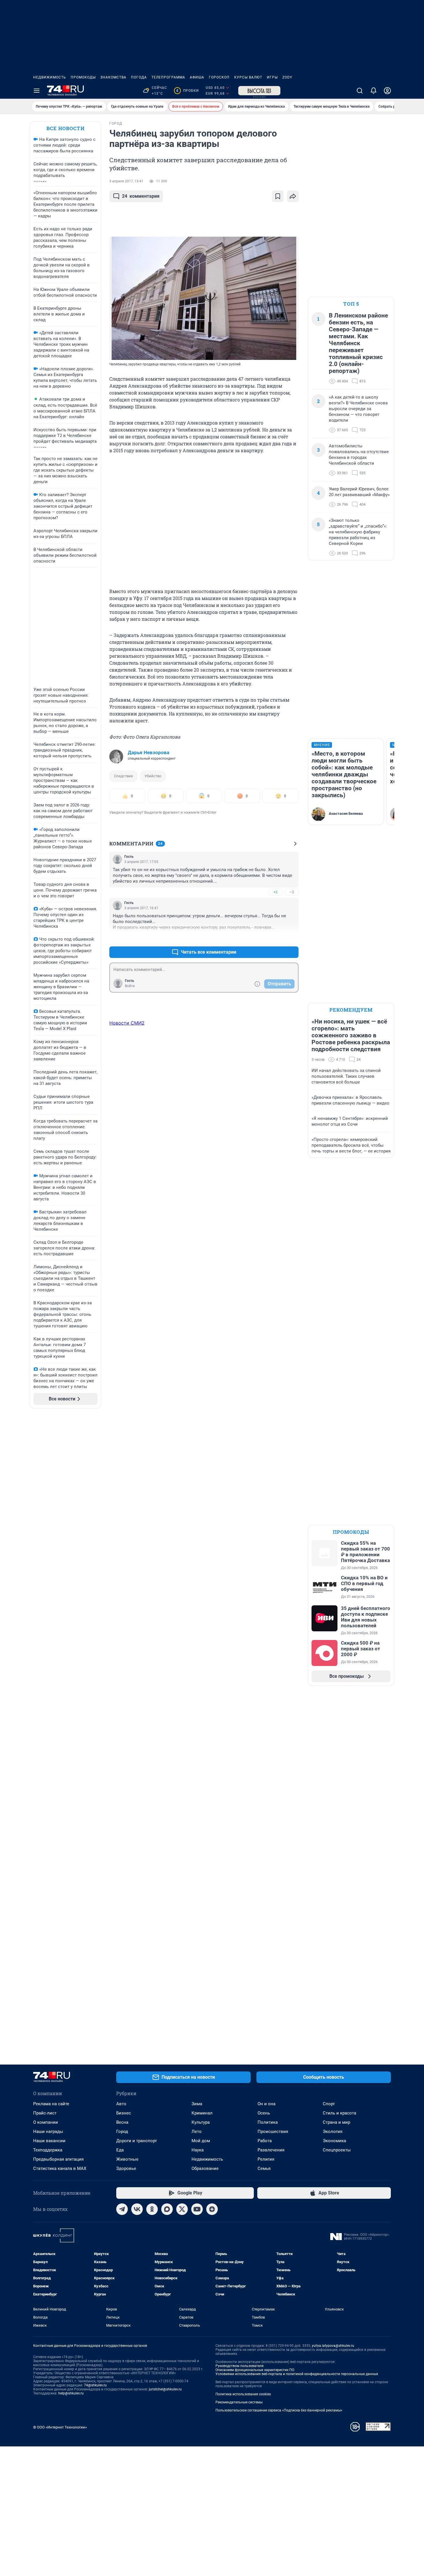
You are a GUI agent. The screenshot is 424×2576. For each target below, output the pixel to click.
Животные (127, 2159)
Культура (201, 2122)
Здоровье (126, 2168)
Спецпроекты (337, 2150)
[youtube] (197, 2209)
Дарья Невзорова (149, 752)
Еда (120, 2150)
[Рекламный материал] (259, 91)
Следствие (123, 776)
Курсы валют (248, 77)
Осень (264, 2113)
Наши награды (48, 2132)
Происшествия (273, 2132)
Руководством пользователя (240, 2366)
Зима (197, 2104)
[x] (182, 2209)
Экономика (334, 2141)
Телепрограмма (168, 77)
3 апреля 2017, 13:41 (126, 181)
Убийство (153, 776)
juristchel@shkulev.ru (165, 2389)
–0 (292, 938)
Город (122, 2132)
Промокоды (83, 77)
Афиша (197, 77)
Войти (130, 986)
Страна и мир (336, 2122)
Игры (272, 77)
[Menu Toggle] (37, 91)
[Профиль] (387, 91)
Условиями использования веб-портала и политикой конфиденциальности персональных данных (297, 2374)
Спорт (329, 2104)
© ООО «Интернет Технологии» (60, 2427)
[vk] (137, 2209)
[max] (167, 2209)
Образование (205, 2168)
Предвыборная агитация (58, 2159)
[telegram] (122, 2209)
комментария (141, 196)
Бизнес (124, 2113)
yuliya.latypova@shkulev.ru (333, 2346)
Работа (265, 2141)
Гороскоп (219, 77)
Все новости (65, 128)
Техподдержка (48, 2150)
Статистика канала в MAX (60, 2168)
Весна (122, 2122)
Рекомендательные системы (239, 2402)
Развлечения (271, 2150)
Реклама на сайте (51, 2104)
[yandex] (212, 2209)
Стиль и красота (339, 2113)
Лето (197, 2132)
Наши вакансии (49, 2141)
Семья (264, 2168)
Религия (266, 2159)
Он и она (267, 2104)
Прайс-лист (45, 2113)
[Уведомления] (374, 91)
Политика (268, 2122)
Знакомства (113, 77)
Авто (121, 2104)
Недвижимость (50, 77)
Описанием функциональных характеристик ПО (255, 2370)
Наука (198, 2150)
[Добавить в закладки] (278, 196)
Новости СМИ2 (127, 1023)
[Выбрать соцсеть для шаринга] (293, 196)
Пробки (187, 91)
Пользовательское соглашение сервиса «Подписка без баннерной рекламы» (279, 2410)
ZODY (287, 77)
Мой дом (201, 2141)
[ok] (152, 2209)
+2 (275, 892)
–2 (292, 892)
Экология (333, 2132)
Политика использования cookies (243, 2394)
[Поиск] (360, 91)
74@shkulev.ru (95, 2385)
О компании (46, 2122)
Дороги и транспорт (137, 2141)
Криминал (202, 2113)
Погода (139, 77)
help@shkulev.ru (71, 2393)
